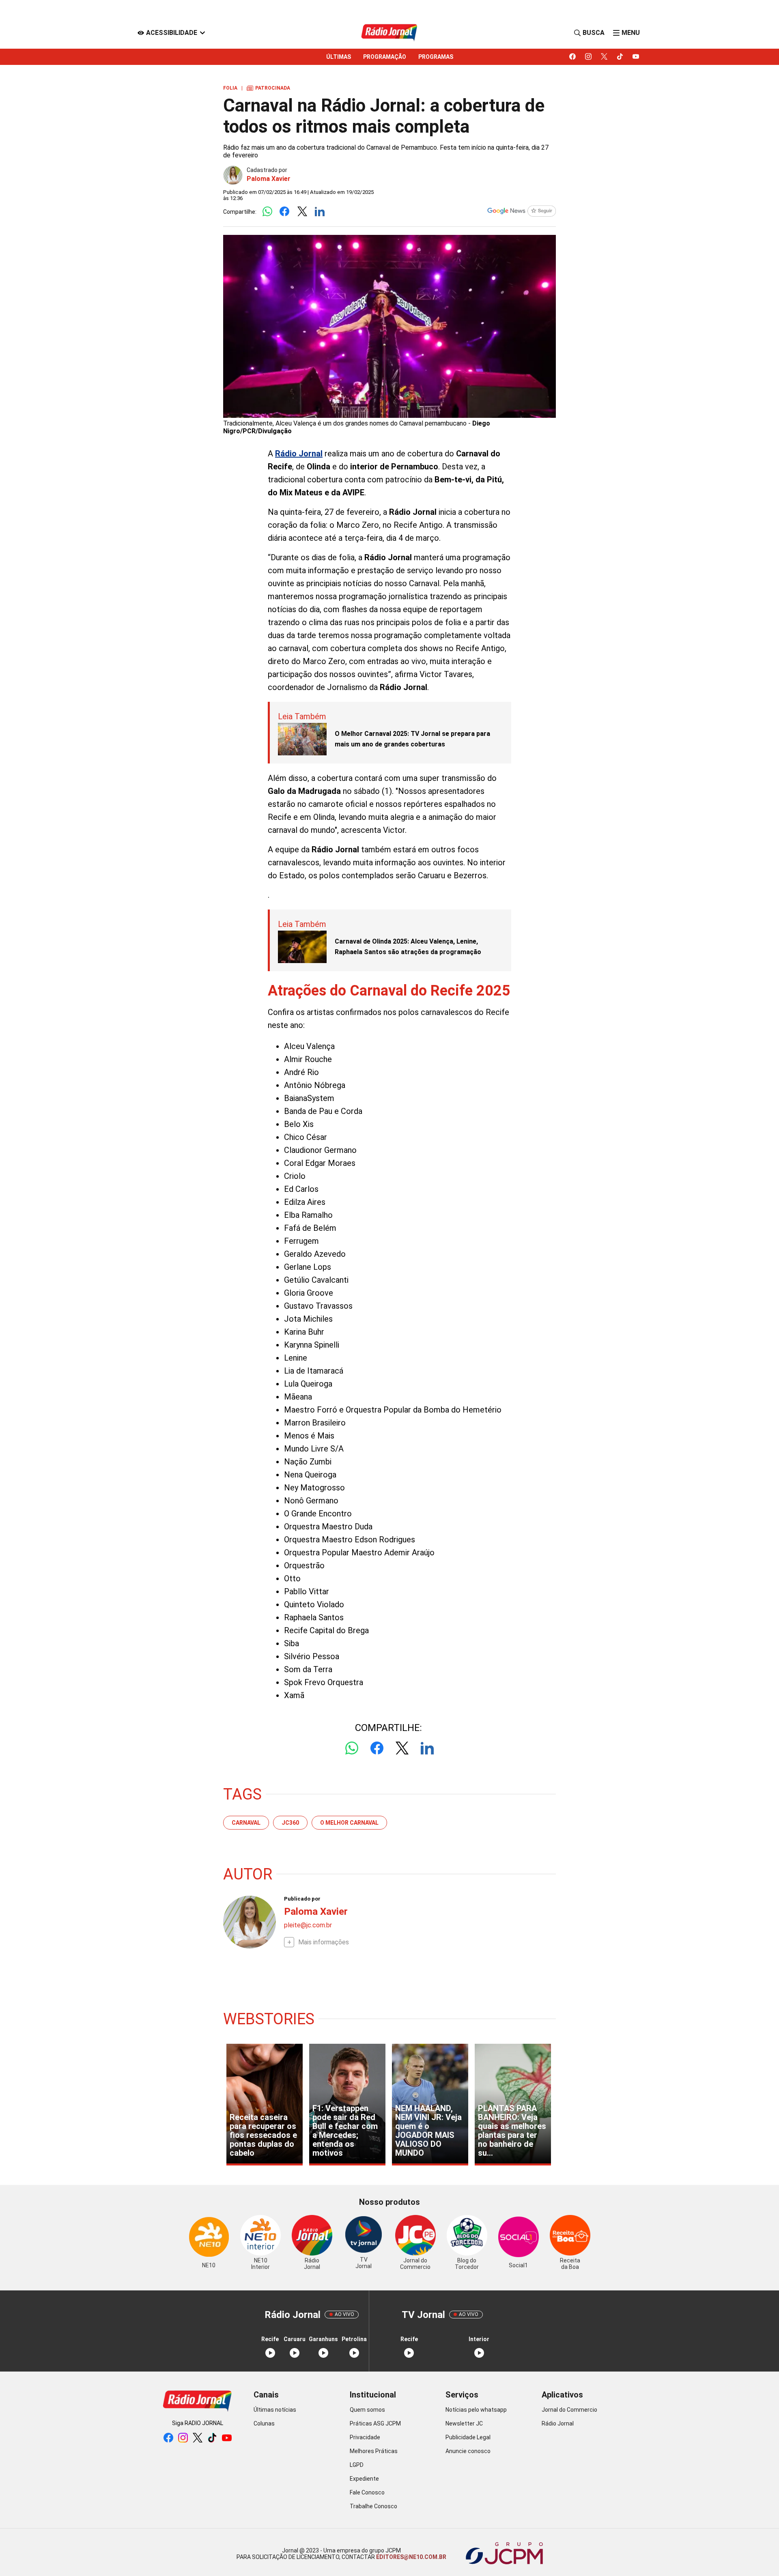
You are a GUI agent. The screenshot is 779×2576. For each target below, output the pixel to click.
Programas (436, 57)
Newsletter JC (464, 2423)
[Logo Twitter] (302, 212)
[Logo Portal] (389, 33)
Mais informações (324, 1942)
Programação (385, 57)
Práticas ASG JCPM (375, 2423)
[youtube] (636, 57)
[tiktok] (620, 57)
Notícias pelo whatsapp (476, 2410)
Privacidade (365, 2437)
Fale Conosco (367, 2492)
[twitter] (604, 57)
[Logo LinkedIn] (320, 212)
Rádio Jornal (558, 2423)
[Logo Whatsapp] (267, 212)
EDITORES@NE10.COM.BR (411, 2557)
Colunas (264, 2423)
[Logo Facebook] (285, 212)
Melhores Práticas (374, 2451)
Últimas (339, 57)
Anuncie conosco (468, 2451)
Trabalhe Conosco (373, 2506)
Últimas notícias (275, 2410)
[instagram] (589, 57)
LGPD (357, 2465)
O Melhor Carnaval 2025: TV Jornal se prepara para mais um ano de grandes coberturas (412, 739)
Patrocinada (268, 88)
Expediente (364, 2479)
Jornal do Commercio (569, 2410)
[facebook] (573, 57)
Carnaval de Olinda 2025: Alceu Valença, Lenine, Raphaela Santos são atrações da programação (408, 947)
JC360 (290, 1823)
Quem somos (367, 2410)
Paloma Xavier (269, 179)
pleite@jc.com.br (308, 1925)
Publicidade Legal (468, 2437)
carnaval (246, 1823)
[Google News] (521, 212)
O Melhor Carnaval (349, 1823)
